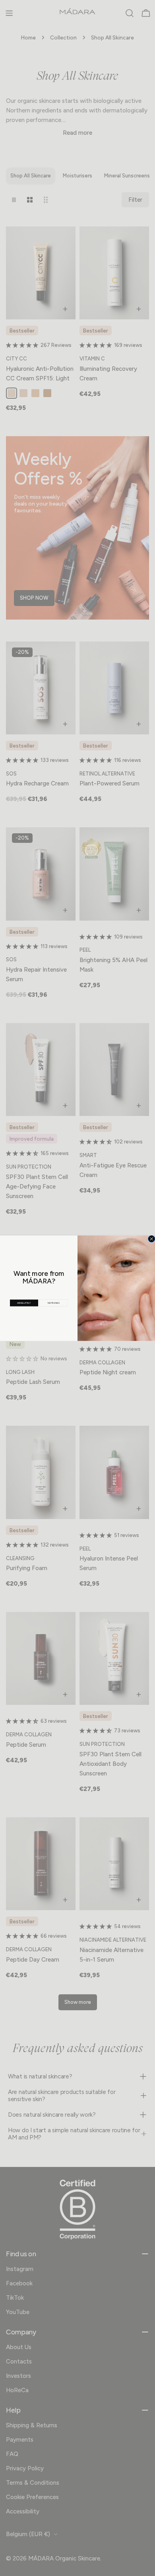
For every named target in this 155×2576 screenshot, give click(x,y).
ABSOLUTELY (24, 1303)
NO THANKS (53, 1303)
